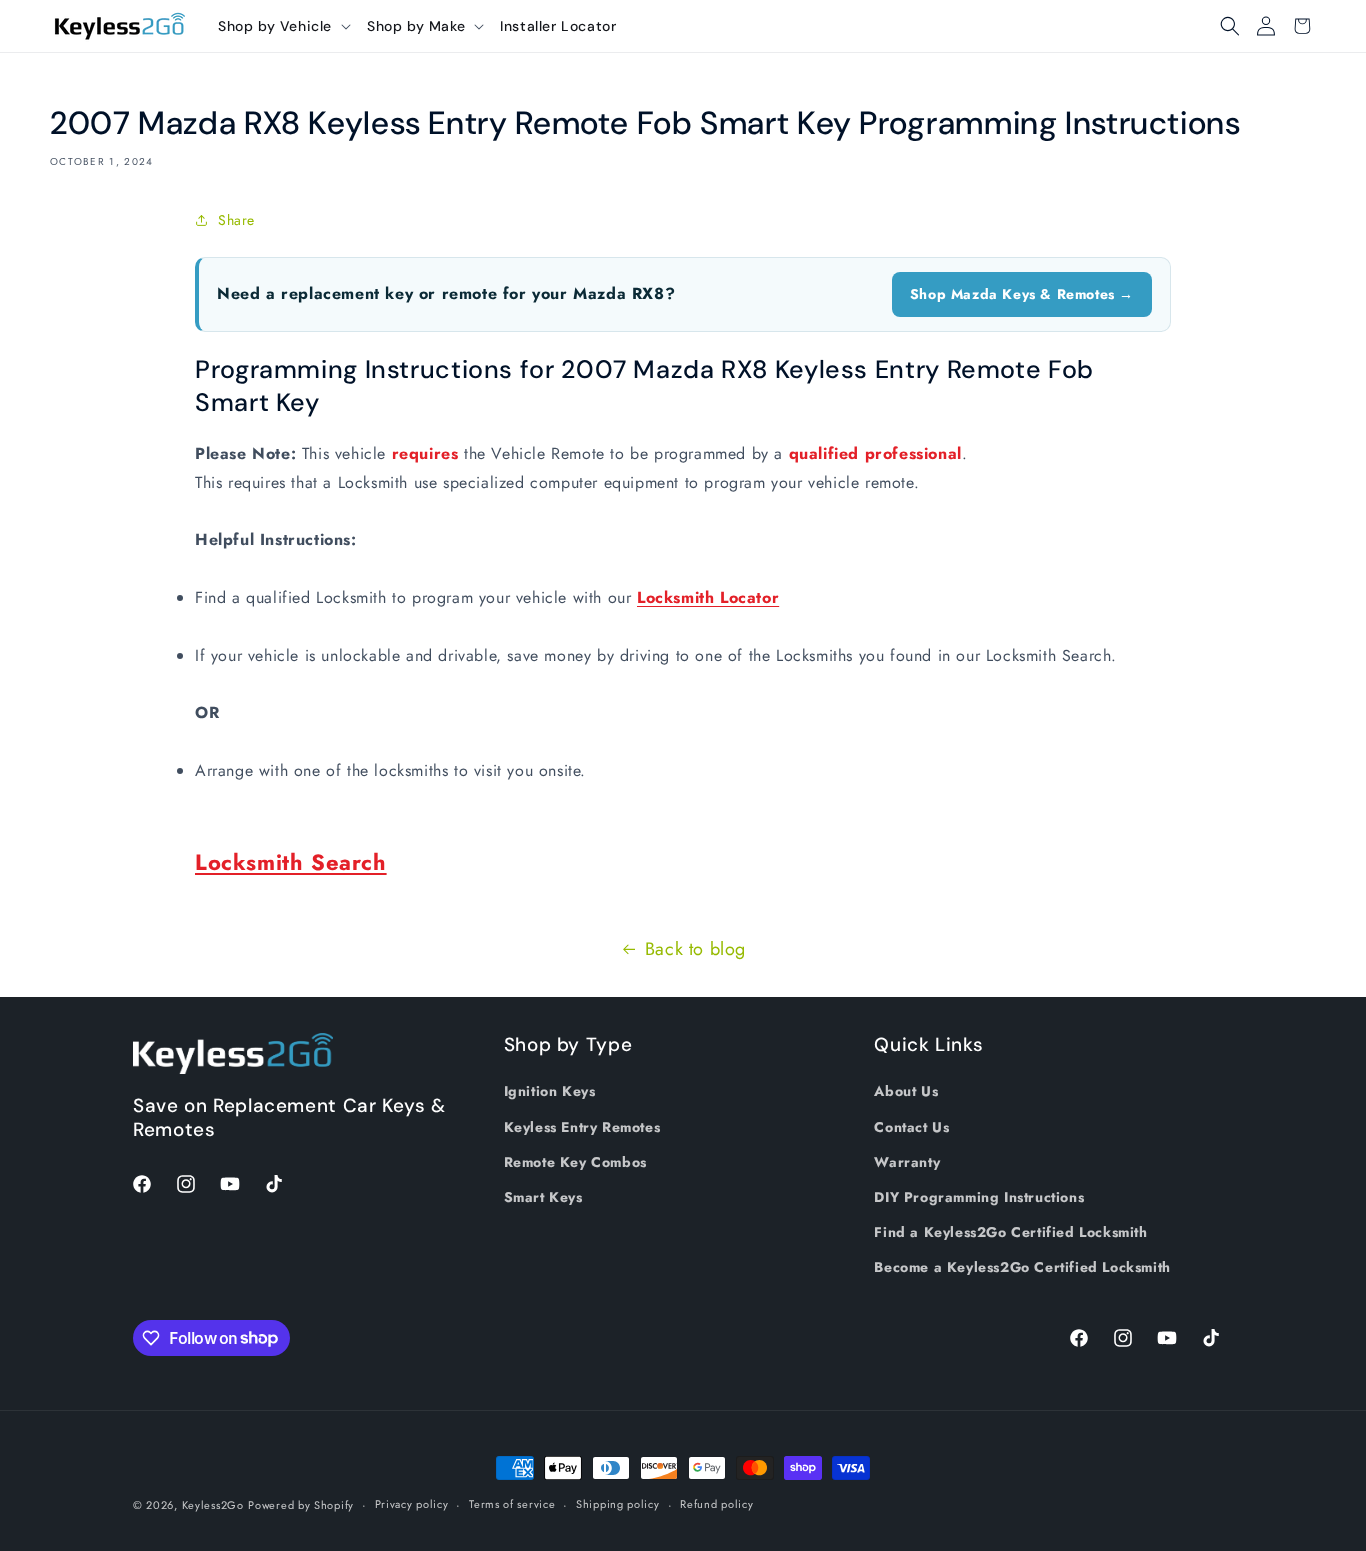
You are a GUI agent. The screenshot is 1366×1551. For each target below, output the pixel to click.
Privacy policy (412, 1504)
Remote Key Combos (575, 1162)
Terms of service (512, 1504)
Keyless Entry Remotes (582, 1127)
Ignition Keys (550, 1091)
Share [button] (236, 220)
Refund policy (716, 1504)
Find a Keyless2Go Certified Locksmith (1010, 1232)
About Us (906, 1091)
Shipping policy (618, 1504)
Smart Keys (543, 1197)
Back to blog (695, 949)
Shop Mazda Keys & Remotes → (1022, 294)
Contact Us (911, 1127)
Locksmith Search (291, 862)
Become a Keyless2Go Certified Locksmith (1022, 1267)
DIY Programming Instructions (979, 1197)
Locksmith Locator (708, 597)
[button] (284, 26)
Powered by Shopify (301, 1505)
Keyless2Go (213, 1505)
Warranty (907, 1162)
